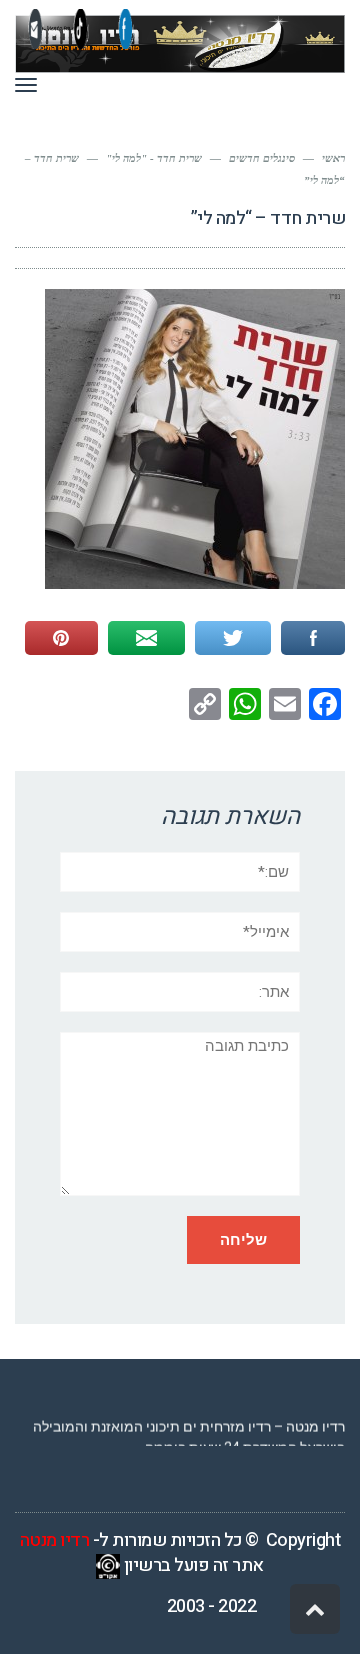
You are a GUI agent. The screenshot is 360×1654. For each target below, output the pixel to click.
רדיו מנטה (55, 1540)
